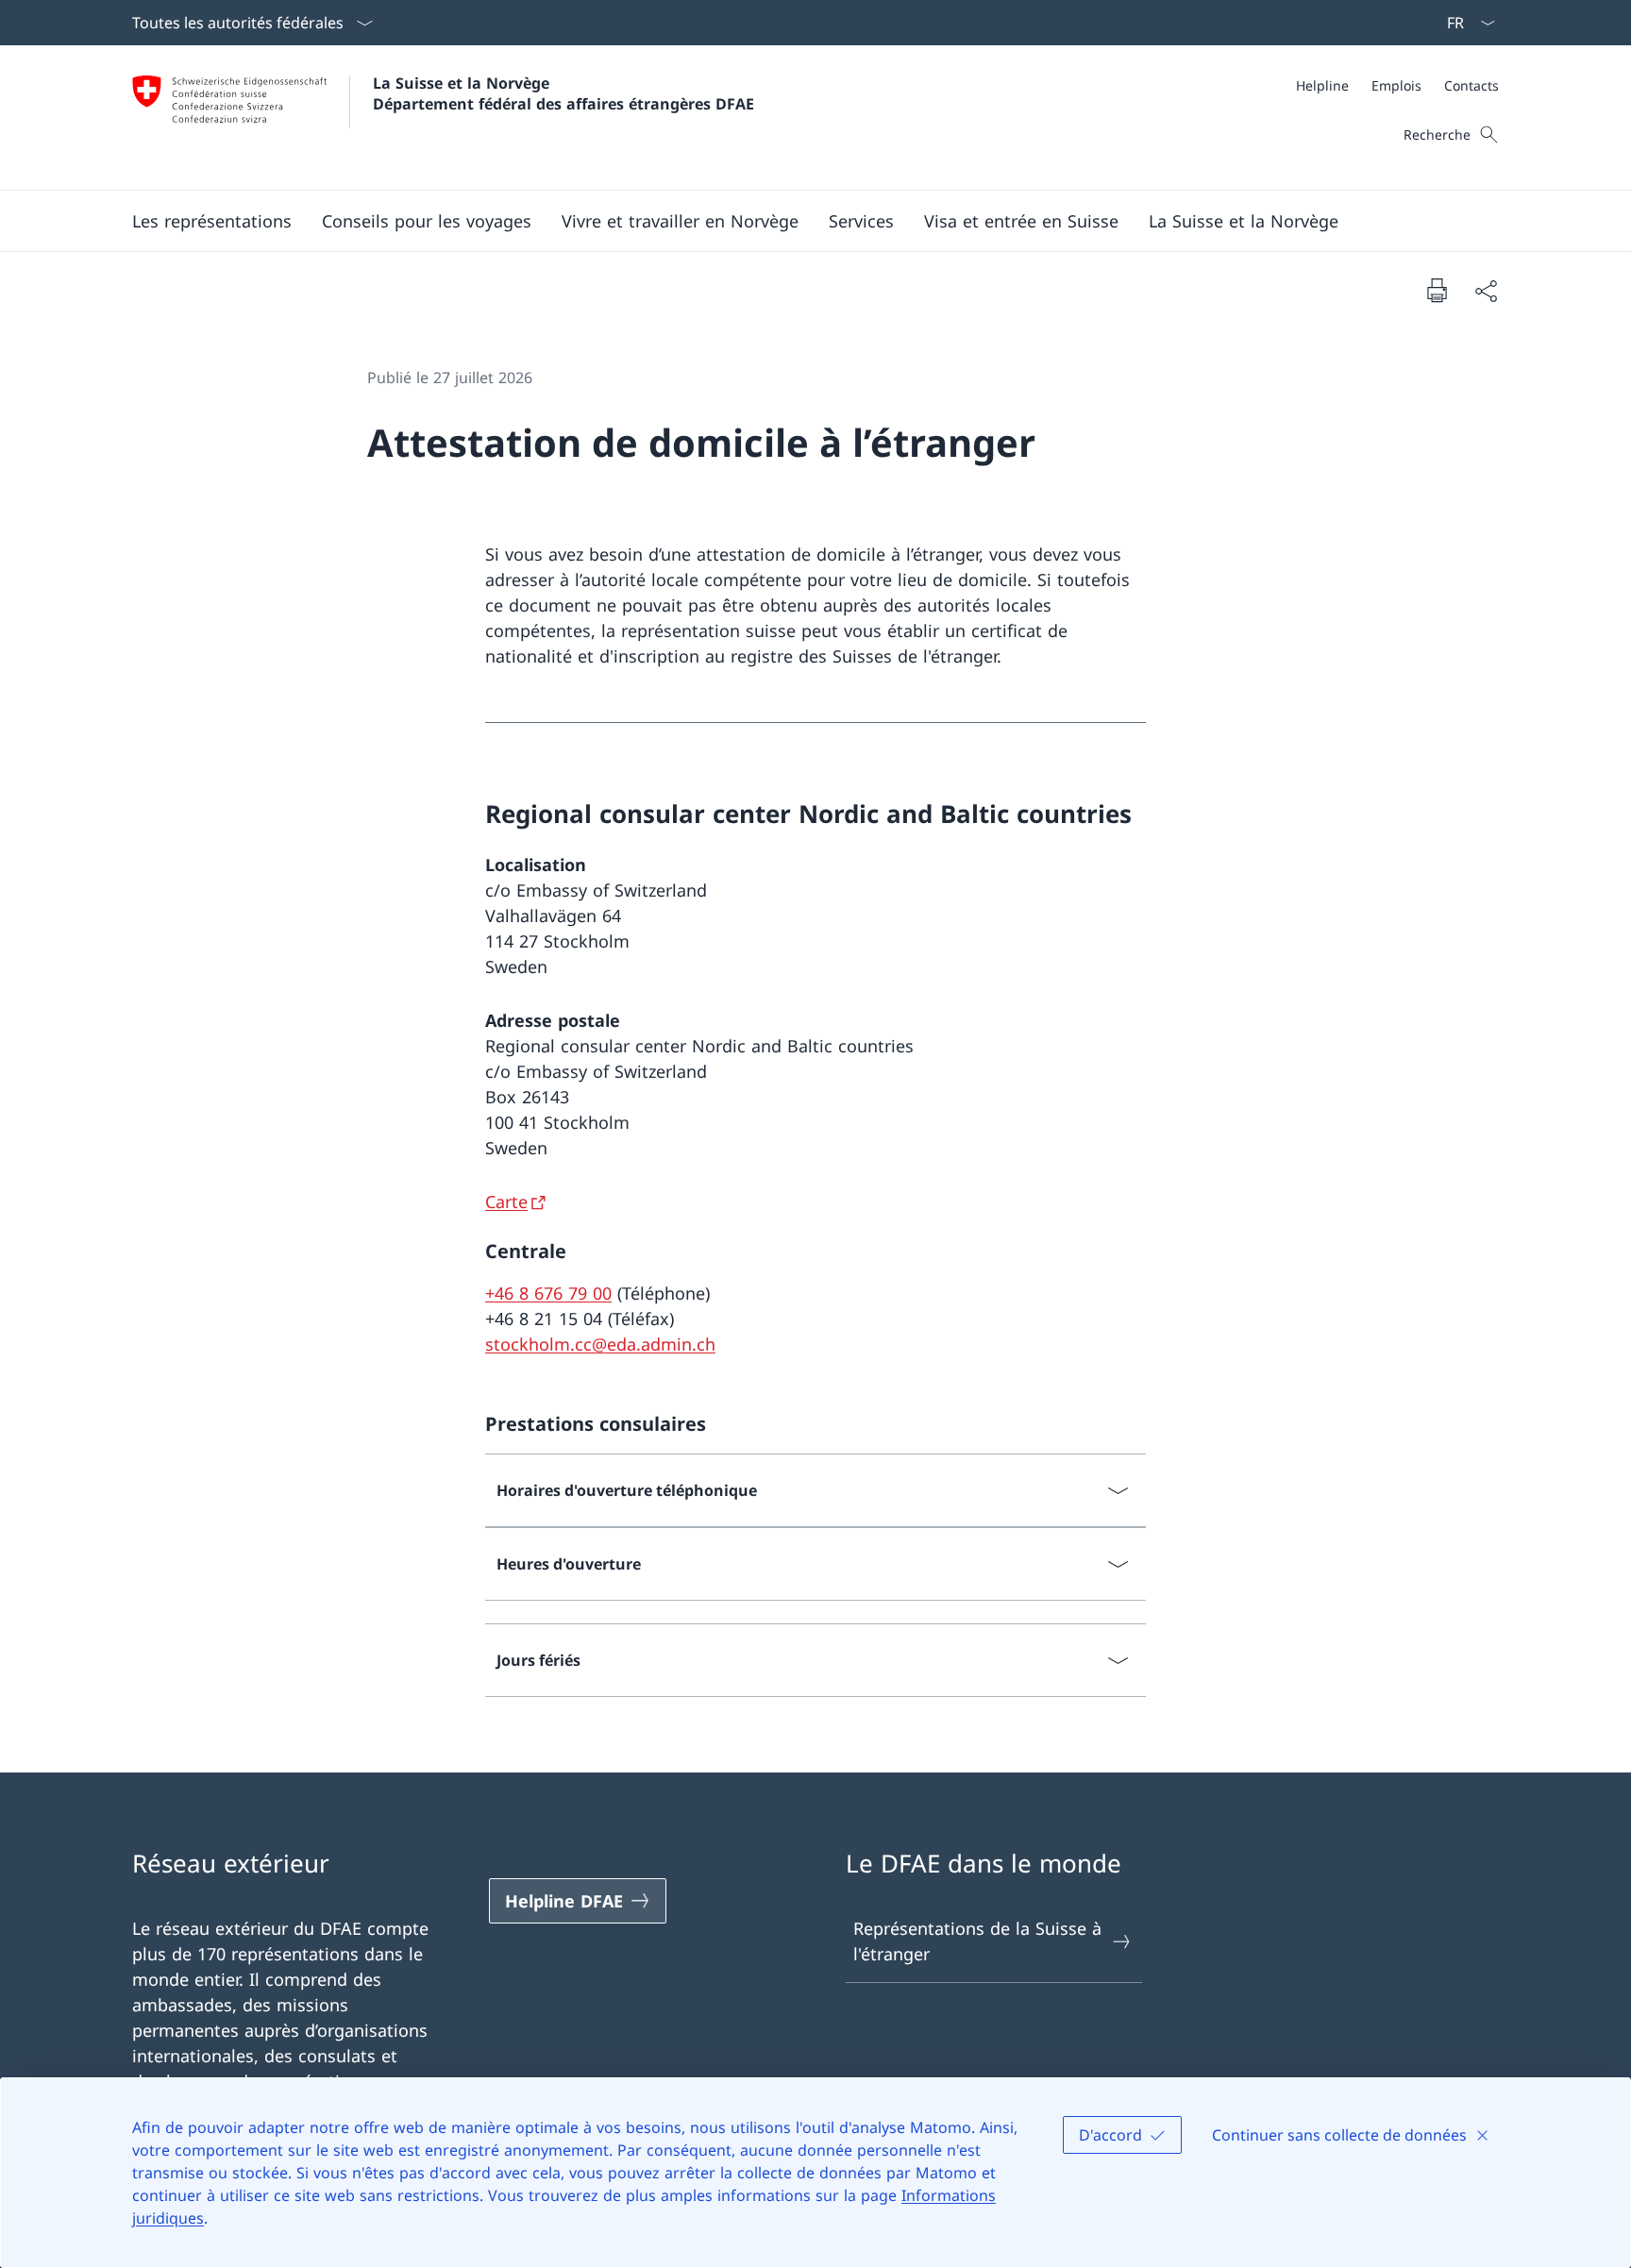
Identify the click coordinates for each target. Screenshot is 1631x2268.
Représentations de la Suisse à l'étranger (977, 1941)
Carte (506, 1201)
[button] (212, 221)
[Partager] (1486, 290)
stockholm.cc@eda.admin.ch (600, 1344)
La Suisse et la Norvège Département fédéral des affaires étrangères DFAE (563, 93)
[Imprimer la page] (1437, 290)
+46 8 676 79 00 (548, 1293)
